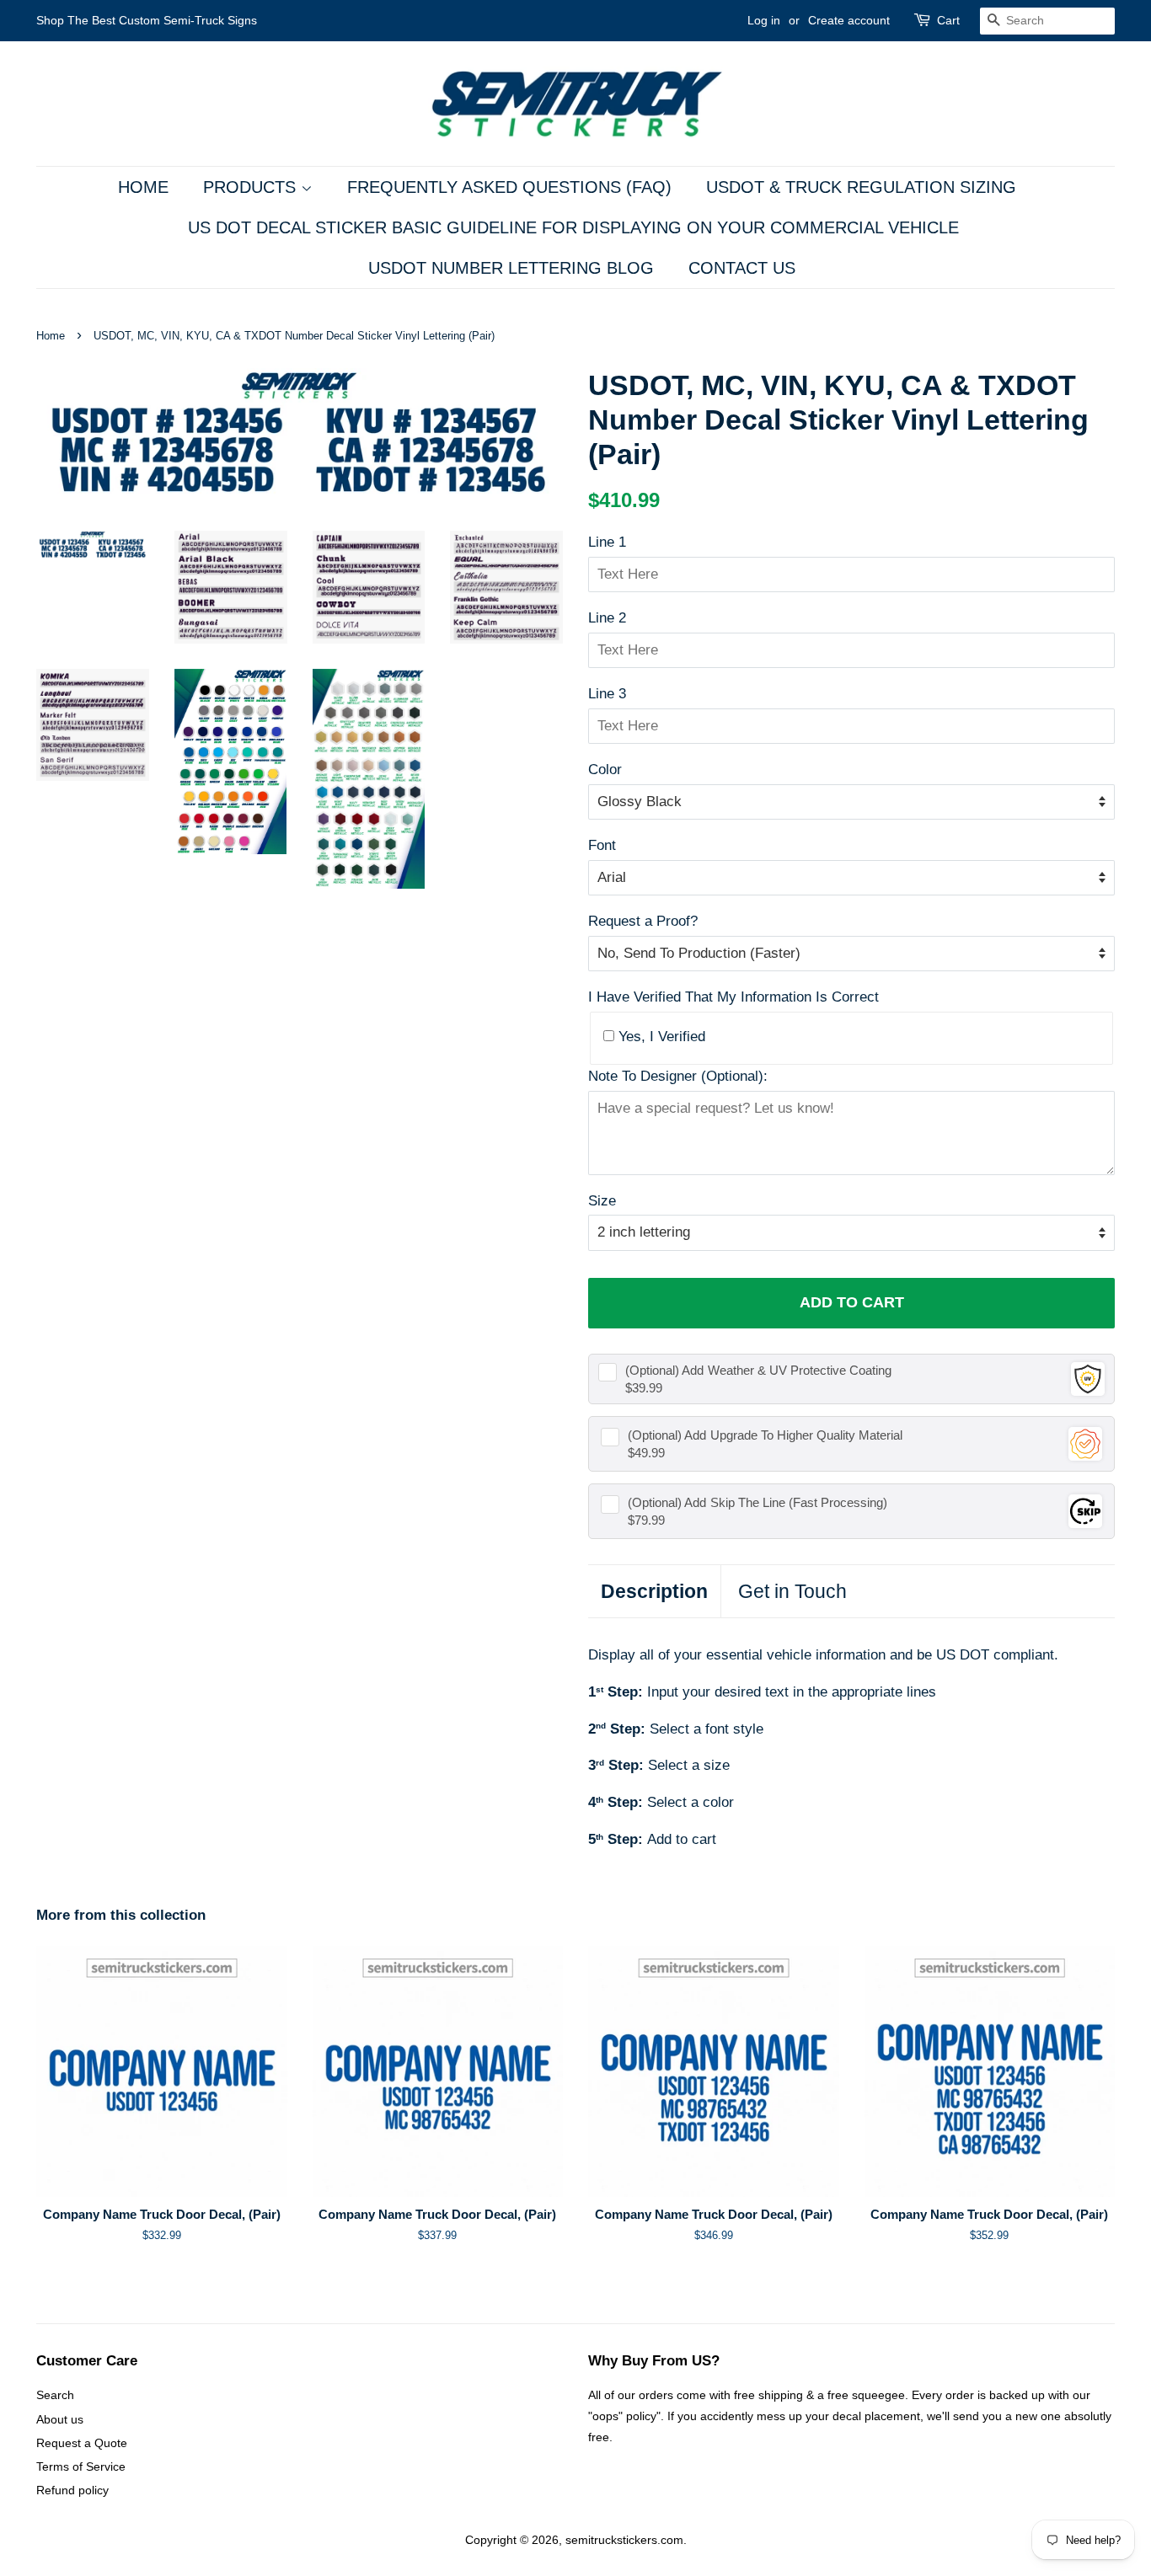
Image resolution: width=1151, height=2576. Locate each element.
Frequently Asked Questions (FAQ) (509, 187)
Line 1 (607, 542)
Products (252, 187)
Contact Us (742, 268)
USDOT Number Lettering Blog (511, 268)
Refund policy (72, 2490)
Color (605, 770)
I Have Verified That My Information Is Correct (733, 997)
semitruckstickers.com (624, 2540)
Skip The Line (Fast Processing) (758, 1502)
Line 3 (607, 694)
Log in (764, 20)
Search (55, 2395)
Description (654, 1591)
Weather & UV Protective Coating (758, 1370)
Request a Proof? (643, 921)
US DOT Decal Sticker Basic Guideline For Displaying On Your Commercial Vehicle (573, 227)
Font (602, 845)
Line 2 (607, 618)
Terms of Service (81, 2466)
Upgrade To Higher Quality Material (765, 1435)
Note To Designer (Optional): (678, 1076)
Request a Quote (82, 2443)
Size (602, 1201)
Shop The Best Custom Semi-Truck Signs (147, 20)
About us (60, 2419)
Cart (948, 20)
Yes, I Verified (660, 1037)
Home (143, 187)
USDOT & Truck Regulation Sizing (861, 187)
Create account (849, 20)
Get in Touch (792, 1591)
